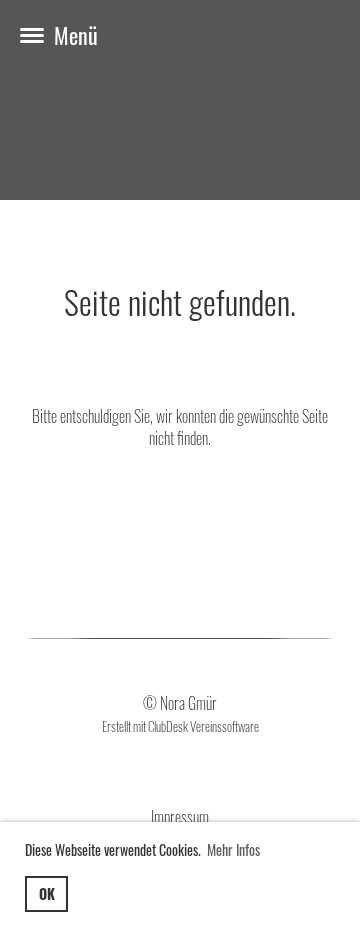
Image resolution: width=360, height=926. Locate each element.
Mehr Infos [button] (233, 849)
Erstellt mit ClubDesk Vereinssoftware (180, 726)
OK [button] (47, 893)
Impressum (180, 817)
